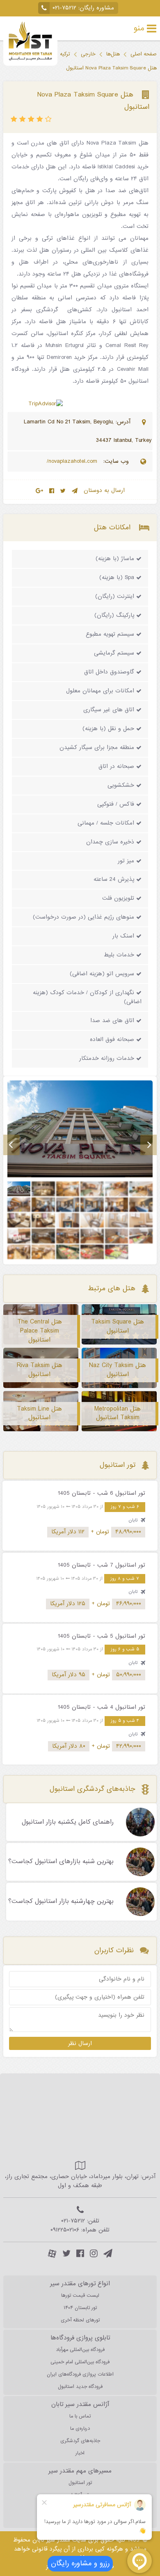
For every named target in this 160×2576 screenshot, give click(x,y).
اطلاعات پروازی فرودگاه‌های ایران (80, 2374)
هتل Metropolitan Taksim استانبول (118, 1413)
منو (139, 28)
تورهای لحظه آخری (80, 2320)
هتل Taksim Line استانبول (39, 1413)
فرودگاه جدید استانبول (80, 2387)
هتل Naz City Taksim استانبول (118, 1370)
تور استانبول (80, 2483)
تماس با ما (80, 2416)
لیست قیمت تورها (80, 2296)
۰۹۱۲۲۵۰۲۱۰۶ (65, 2230)
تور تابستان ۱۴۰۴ (80, 2308)
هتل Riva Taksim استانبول (40, 1370)
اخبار (80, 2453)
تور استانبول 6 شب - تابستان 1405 (102, 1493)
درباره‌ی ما (80, 2429)
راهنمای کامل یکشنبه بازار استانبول (68, 1822)
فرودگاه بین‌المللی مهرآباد (80, 2350)
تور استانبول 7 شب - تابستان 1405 (102, 1565)
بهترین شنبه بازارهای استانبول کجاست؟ (61, 1862)
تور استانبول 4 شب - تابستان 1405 (102, 1707)
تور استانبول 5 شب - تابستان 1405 (102, 1636)
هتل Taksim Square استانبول (118, 1326)
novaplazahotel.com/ (73, 461)
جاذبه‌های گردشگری (80, 2441)
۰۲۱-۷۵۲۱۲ (64, 8)
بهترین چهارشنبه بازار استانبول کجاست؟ (61, 1902)
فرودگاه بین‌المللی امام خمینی (80, 2362)
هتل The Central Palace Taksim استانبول (40, 1331)
